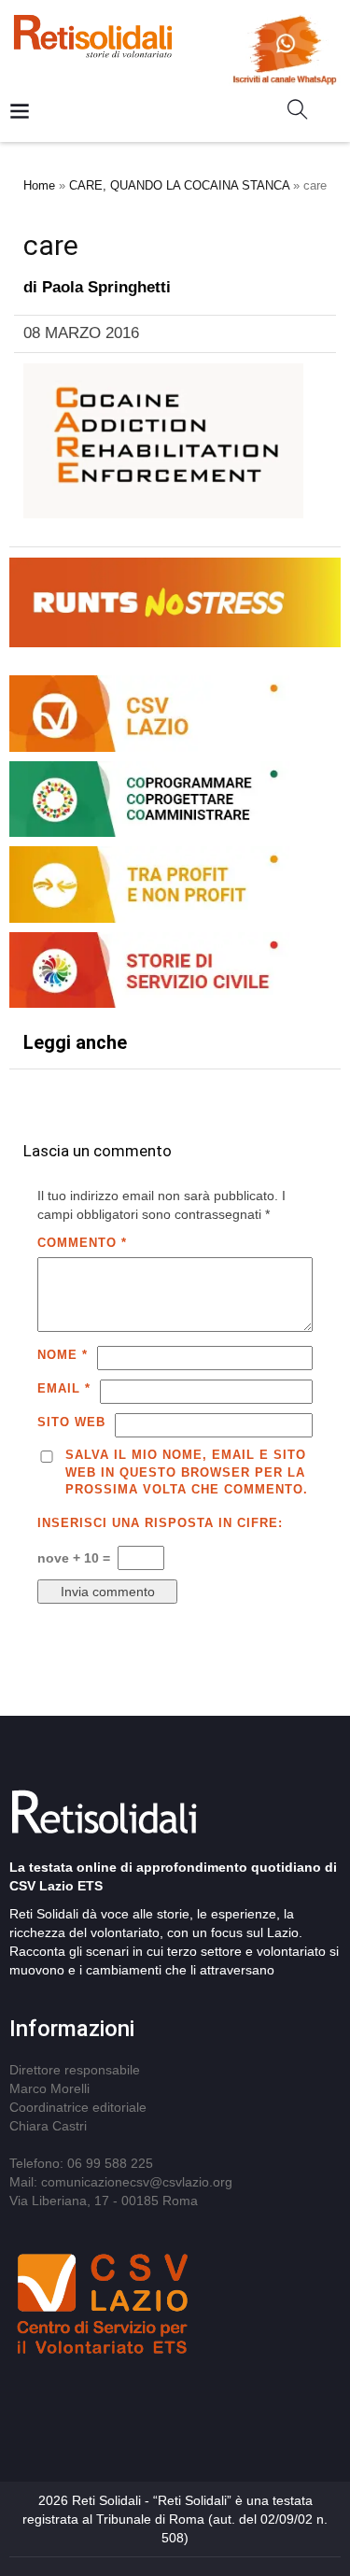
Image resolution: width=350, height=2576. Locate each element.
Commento (82, 1243)
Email (64, 1388)
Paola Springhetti (106, 287)
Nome (63, 1355)
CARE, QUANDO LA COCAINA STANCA (179, 185)
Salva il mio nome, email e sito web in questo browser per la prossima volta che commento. (187, 1472)
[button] (305, 113)
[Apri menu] (20, 113)
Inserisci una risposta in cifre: (160, 1523)
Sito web (71, 1422)
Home (39, 185)
